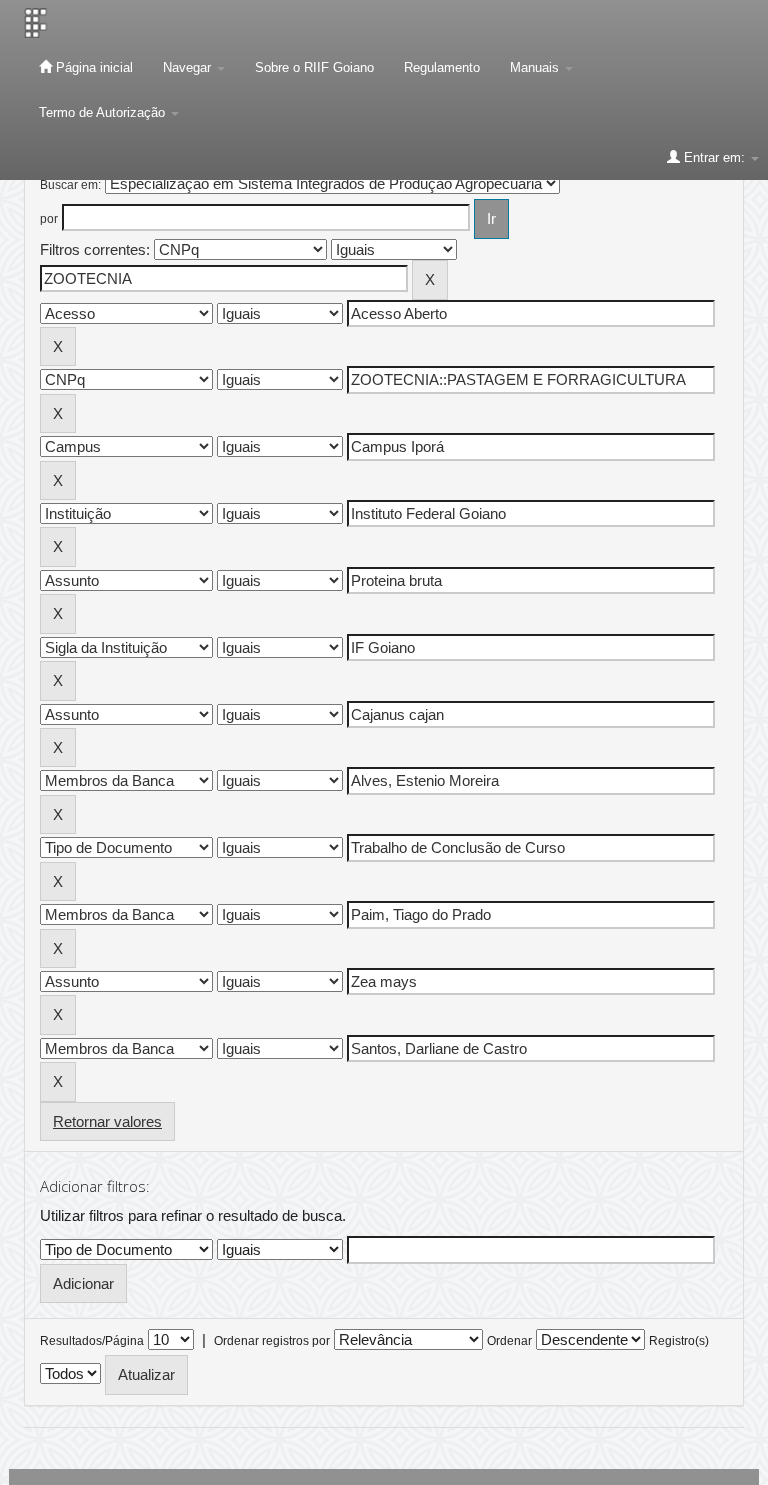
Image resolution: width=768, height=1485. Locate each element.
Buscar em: (70, 185)
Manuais (536, 67)
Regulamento (442, 67)
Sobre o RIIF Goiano (314, 67)
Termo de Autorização (104, 112)
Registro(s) (679, 1341)
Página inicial (92, 67)
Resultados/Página (92, 1341)
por (49, 219)
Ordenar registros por (272, 1341)
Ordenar (509, 1341)
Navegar (189, 67)
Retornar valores (107, 1121)
